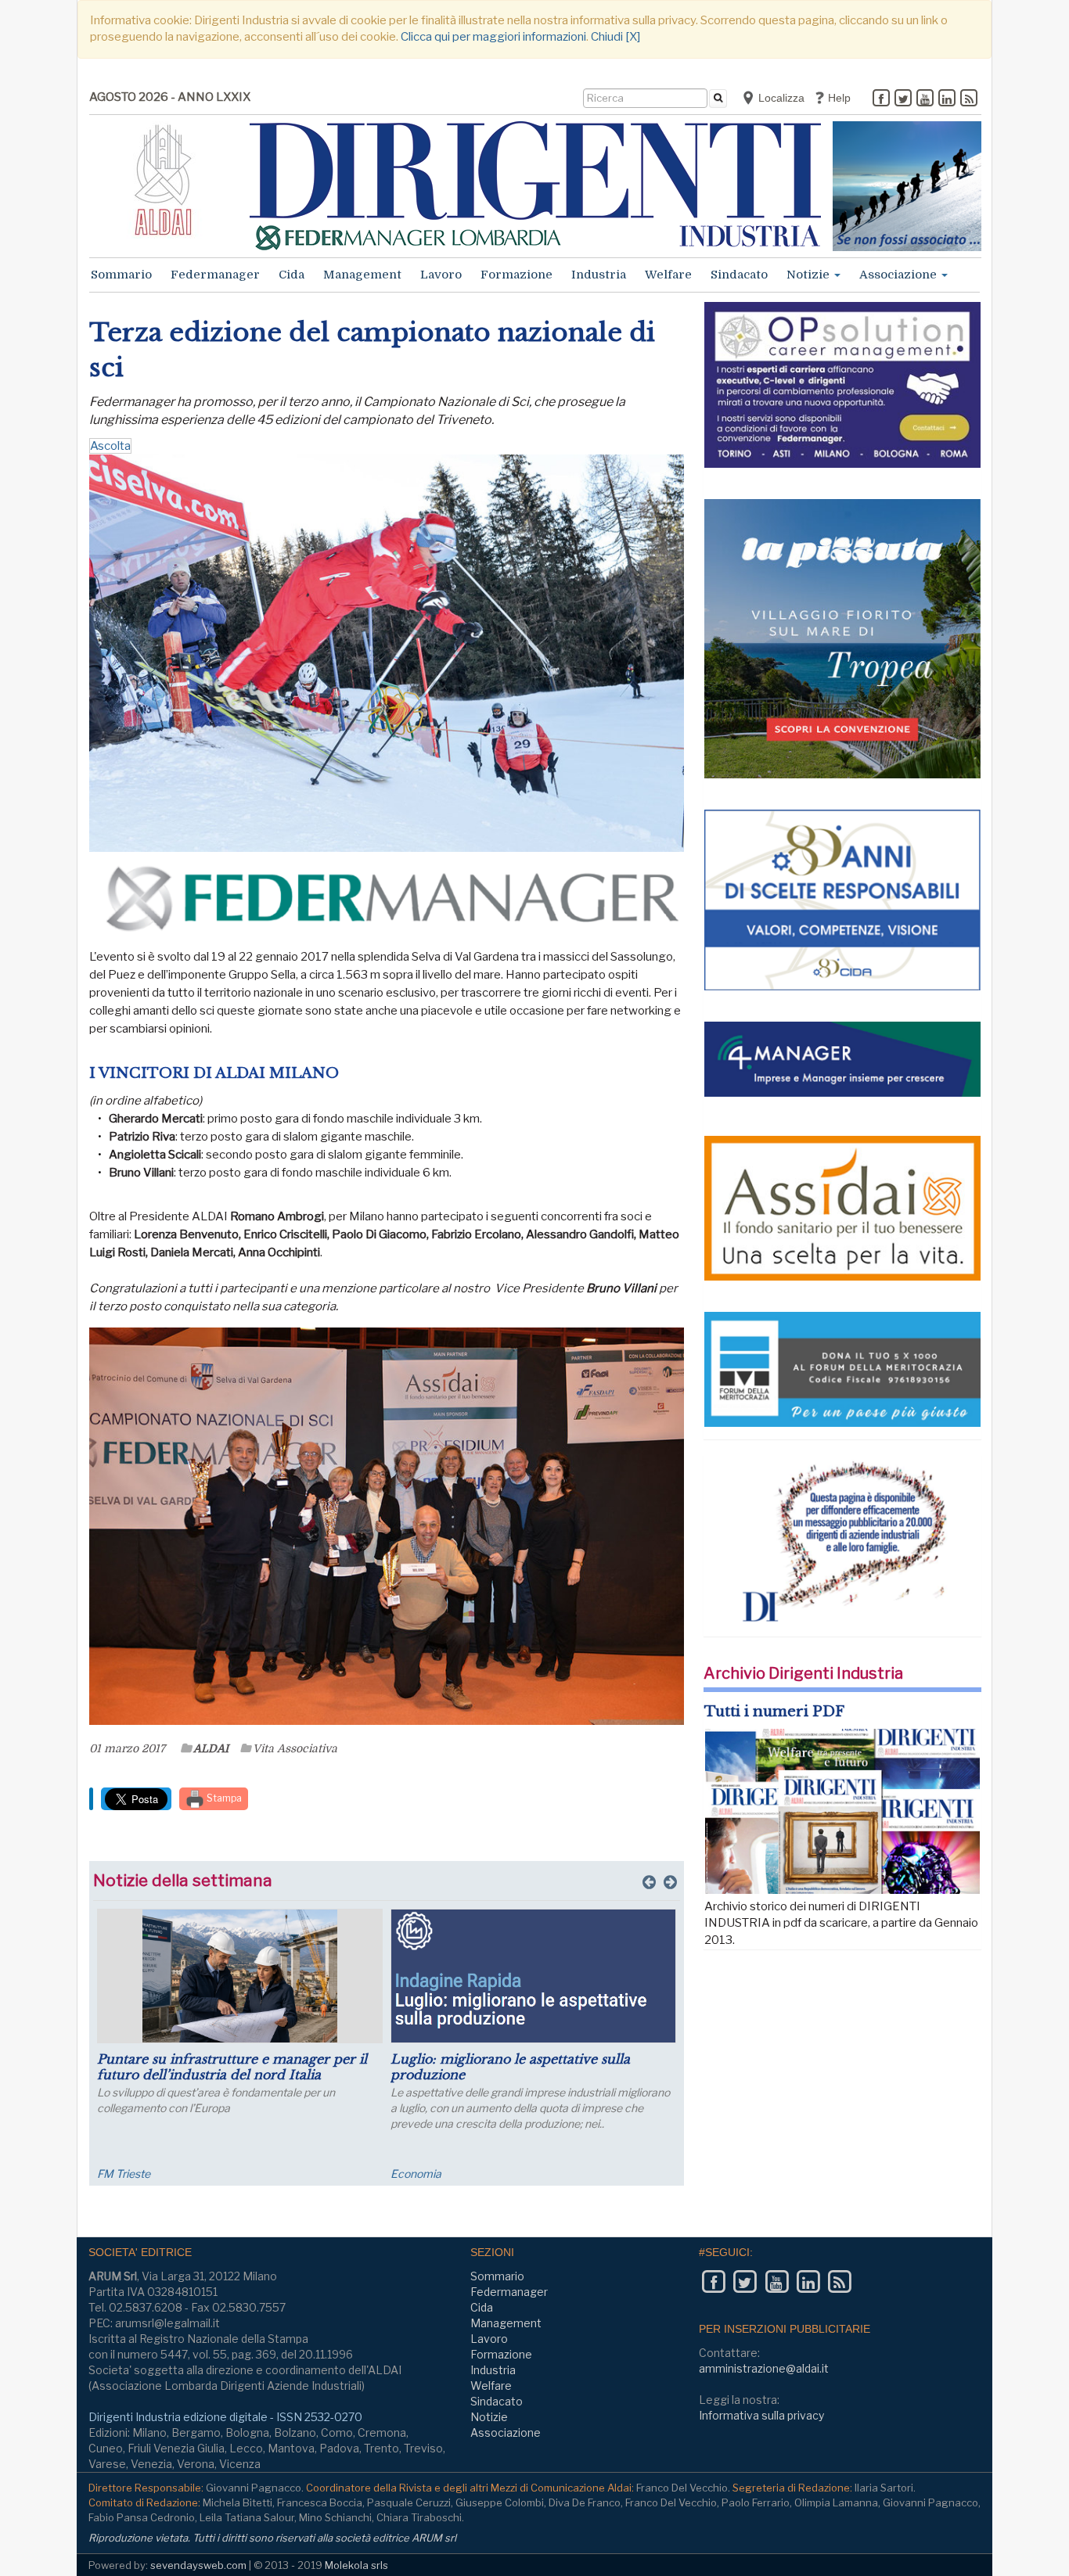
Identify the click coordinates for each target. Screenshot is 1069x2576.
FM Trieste (124, 2174)
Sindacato (739, 275)
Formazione (517, 275)
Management (362, 275)
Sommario (121, 275)
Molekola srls (356, 2565)
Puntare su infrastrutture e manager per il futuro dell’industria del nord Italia (232, 2067)
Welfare (668, 275)
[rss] (969, 99)
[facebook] (881, 99)
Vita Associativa (295, 1748)
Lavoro (441, 275)
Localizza (780, 98)
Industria (599, 275)
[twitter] (903, 99)
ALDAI (211, 1748)
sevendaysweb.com (198, 2565)
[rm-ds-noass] (907, 186)
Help (838, 98)
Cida (292, 275)
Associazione (900, 275)
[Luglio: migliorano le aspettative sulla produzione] (533, 1976)
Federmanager (215, 275)
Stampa (223, 1798)
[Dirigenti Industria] (535, 186)
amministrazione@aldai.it (764, 2368)
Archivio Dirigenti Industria (803, 1673)
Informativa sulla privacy (761, 2415)
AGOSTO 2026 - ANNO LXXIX (170, 97)
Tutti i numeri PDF (774, 1712)
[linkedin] (947, 99)
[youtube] (925, 99)
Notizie (810, 275)
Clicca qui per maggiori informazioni (493, 37)
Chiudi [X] (615, 37)
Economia (416, 2174)
